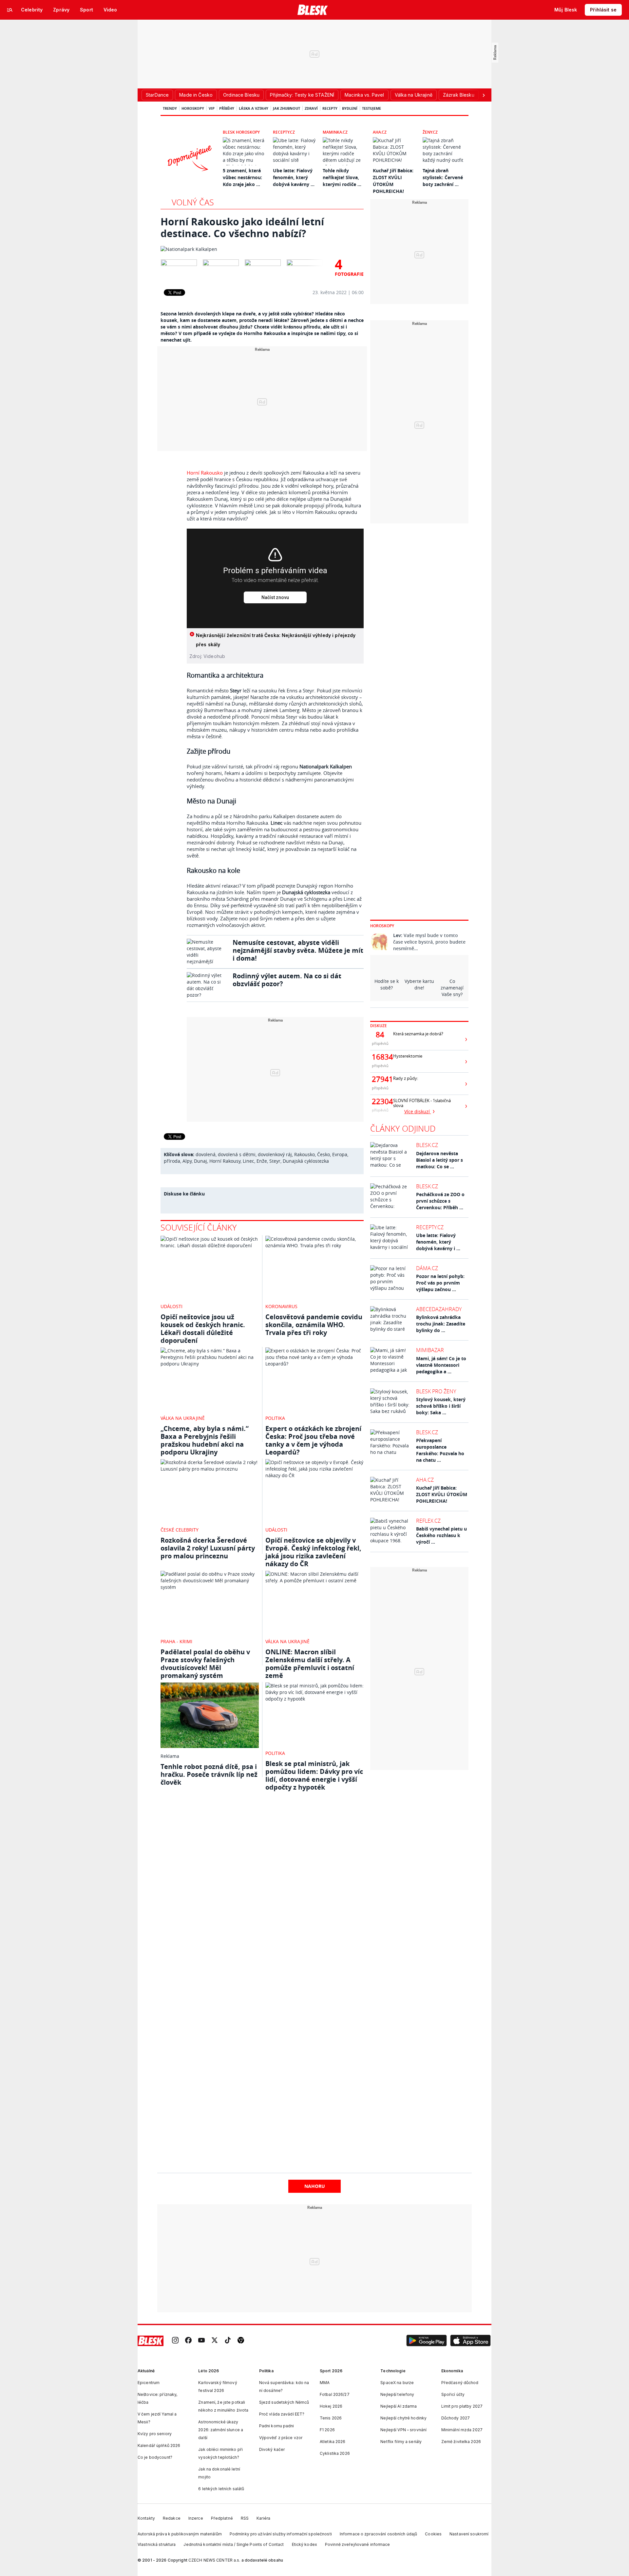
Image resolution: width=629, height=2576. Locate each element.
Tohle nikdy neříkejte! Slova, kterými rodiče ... (342, 177)
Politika (275, 1418)
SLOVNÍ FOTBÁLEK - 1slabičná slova (422, 1103)
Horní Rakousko (205, 473)
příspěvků (380, 1043)
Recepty (330, 108)
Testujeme (372, 108)
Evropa (340, 1154)
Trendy (170, 108)
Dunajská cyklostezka (306, 1161)
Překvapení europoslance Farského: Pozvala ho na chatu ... (440, 1450)
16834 (380, 1057)
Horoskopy (193, 108)
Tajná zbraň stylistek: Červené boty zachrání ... (443, 177)
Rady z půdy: (406, 1078)
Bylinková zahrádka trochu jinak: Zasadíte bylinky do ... (441, 1324)
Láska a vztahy (254, 108)
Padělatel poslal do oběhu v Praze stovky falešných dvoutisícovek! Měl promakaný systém (205, 1664)
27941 (380, 1079)
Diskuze (379, 1026)
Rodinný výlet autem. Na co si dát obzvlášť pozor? (287, 980)
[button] (427, 2341)
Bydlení (350, 108)
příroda (172, 1161)
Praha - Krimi (176, 1641)
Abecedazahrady (439, 1309)
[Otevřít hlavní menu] (10, 10)
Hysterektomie (408, 1056)
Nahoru (315, 2186)
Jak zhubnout (286, 108)
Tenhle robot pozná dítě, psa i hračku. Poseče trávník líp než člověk (209, 1774)
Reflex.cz (428, 1521)
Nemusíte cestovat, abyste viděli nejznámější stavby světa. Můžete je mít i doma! (298, 950)
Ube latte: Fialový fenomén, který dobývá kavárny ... (294, 177)
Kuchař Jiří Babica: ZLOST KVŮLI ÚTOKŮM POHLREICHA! (442, 1494)
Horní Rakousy (225, 1161)
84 (380, 1035)
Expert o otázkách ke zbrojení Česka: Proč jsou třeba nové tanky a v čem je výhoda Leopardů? (313, 1440)
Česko (324, 1154)
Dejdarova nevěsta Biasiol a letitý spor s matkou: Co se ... (439, 1160)
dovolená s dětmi (237, 1154)
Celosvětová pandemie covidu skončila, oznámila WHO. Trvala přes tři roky (314, 1325)
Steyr (275, 1161)
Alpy (187, 1161)
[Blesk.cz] (313, 10)
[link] (175, 2341)
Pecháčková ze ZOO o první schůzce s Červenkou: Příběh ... (440, 1201)
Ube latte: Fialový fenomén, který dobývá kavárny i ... (438, 1242)
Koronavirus (281, 1306)
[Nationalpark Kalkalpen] (262, 249)
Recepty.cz (284, 132)
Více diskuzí (418, 1111)
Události (172, 1306)
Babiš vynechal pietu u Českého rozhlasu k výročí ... (441, 1535)
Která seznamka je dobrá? (418, 1034)
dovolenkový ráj (275, 1154)
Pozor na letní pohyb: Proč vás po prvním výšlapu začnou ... (440, 1283)
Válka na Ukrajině (183, 1418)
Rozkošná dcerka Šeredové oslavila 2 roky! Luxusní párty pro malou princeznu (208, 1548)
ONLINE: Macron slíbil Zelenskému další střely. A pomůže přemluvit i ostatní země (310, 1664)
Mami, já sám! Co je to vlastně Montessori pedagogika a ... (441, 1365)
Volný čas (193, 202)
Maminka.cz (335, 132)
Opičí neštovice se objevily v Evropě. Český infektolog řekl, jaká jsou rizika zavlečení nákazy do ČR (313, 1552)
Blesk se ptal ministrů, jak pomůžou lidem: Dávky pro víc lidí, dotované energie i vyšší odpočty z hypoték (314, 1775)
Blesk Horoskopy (241, 132)
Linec (248, 1161)
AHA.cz (380, 132)
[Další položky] (484, 95)
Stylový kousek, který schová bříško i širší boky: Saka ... (441, 1406)
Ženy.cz (430, 132)
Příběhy (227, 108)
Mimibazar (430, 1350)
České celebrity (180, 1530)
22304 (380, 1101)
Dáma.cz (427, 1268)
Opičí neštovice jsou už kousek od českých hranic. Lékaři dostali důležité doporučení (203, 1329)
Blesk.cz (427, 1145)
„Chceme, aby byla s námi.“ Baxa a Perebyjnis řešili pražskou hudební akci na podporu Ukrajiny (205, 1440)
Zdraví (311, 108)
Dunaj (200, 1161)
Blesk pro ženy (436, 1391)
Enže (262, 1161)
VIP (212, 108)
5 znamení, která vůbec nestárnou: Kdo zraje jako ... (242, 177)
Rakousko (305, 1154)
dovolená (206, 1154)
